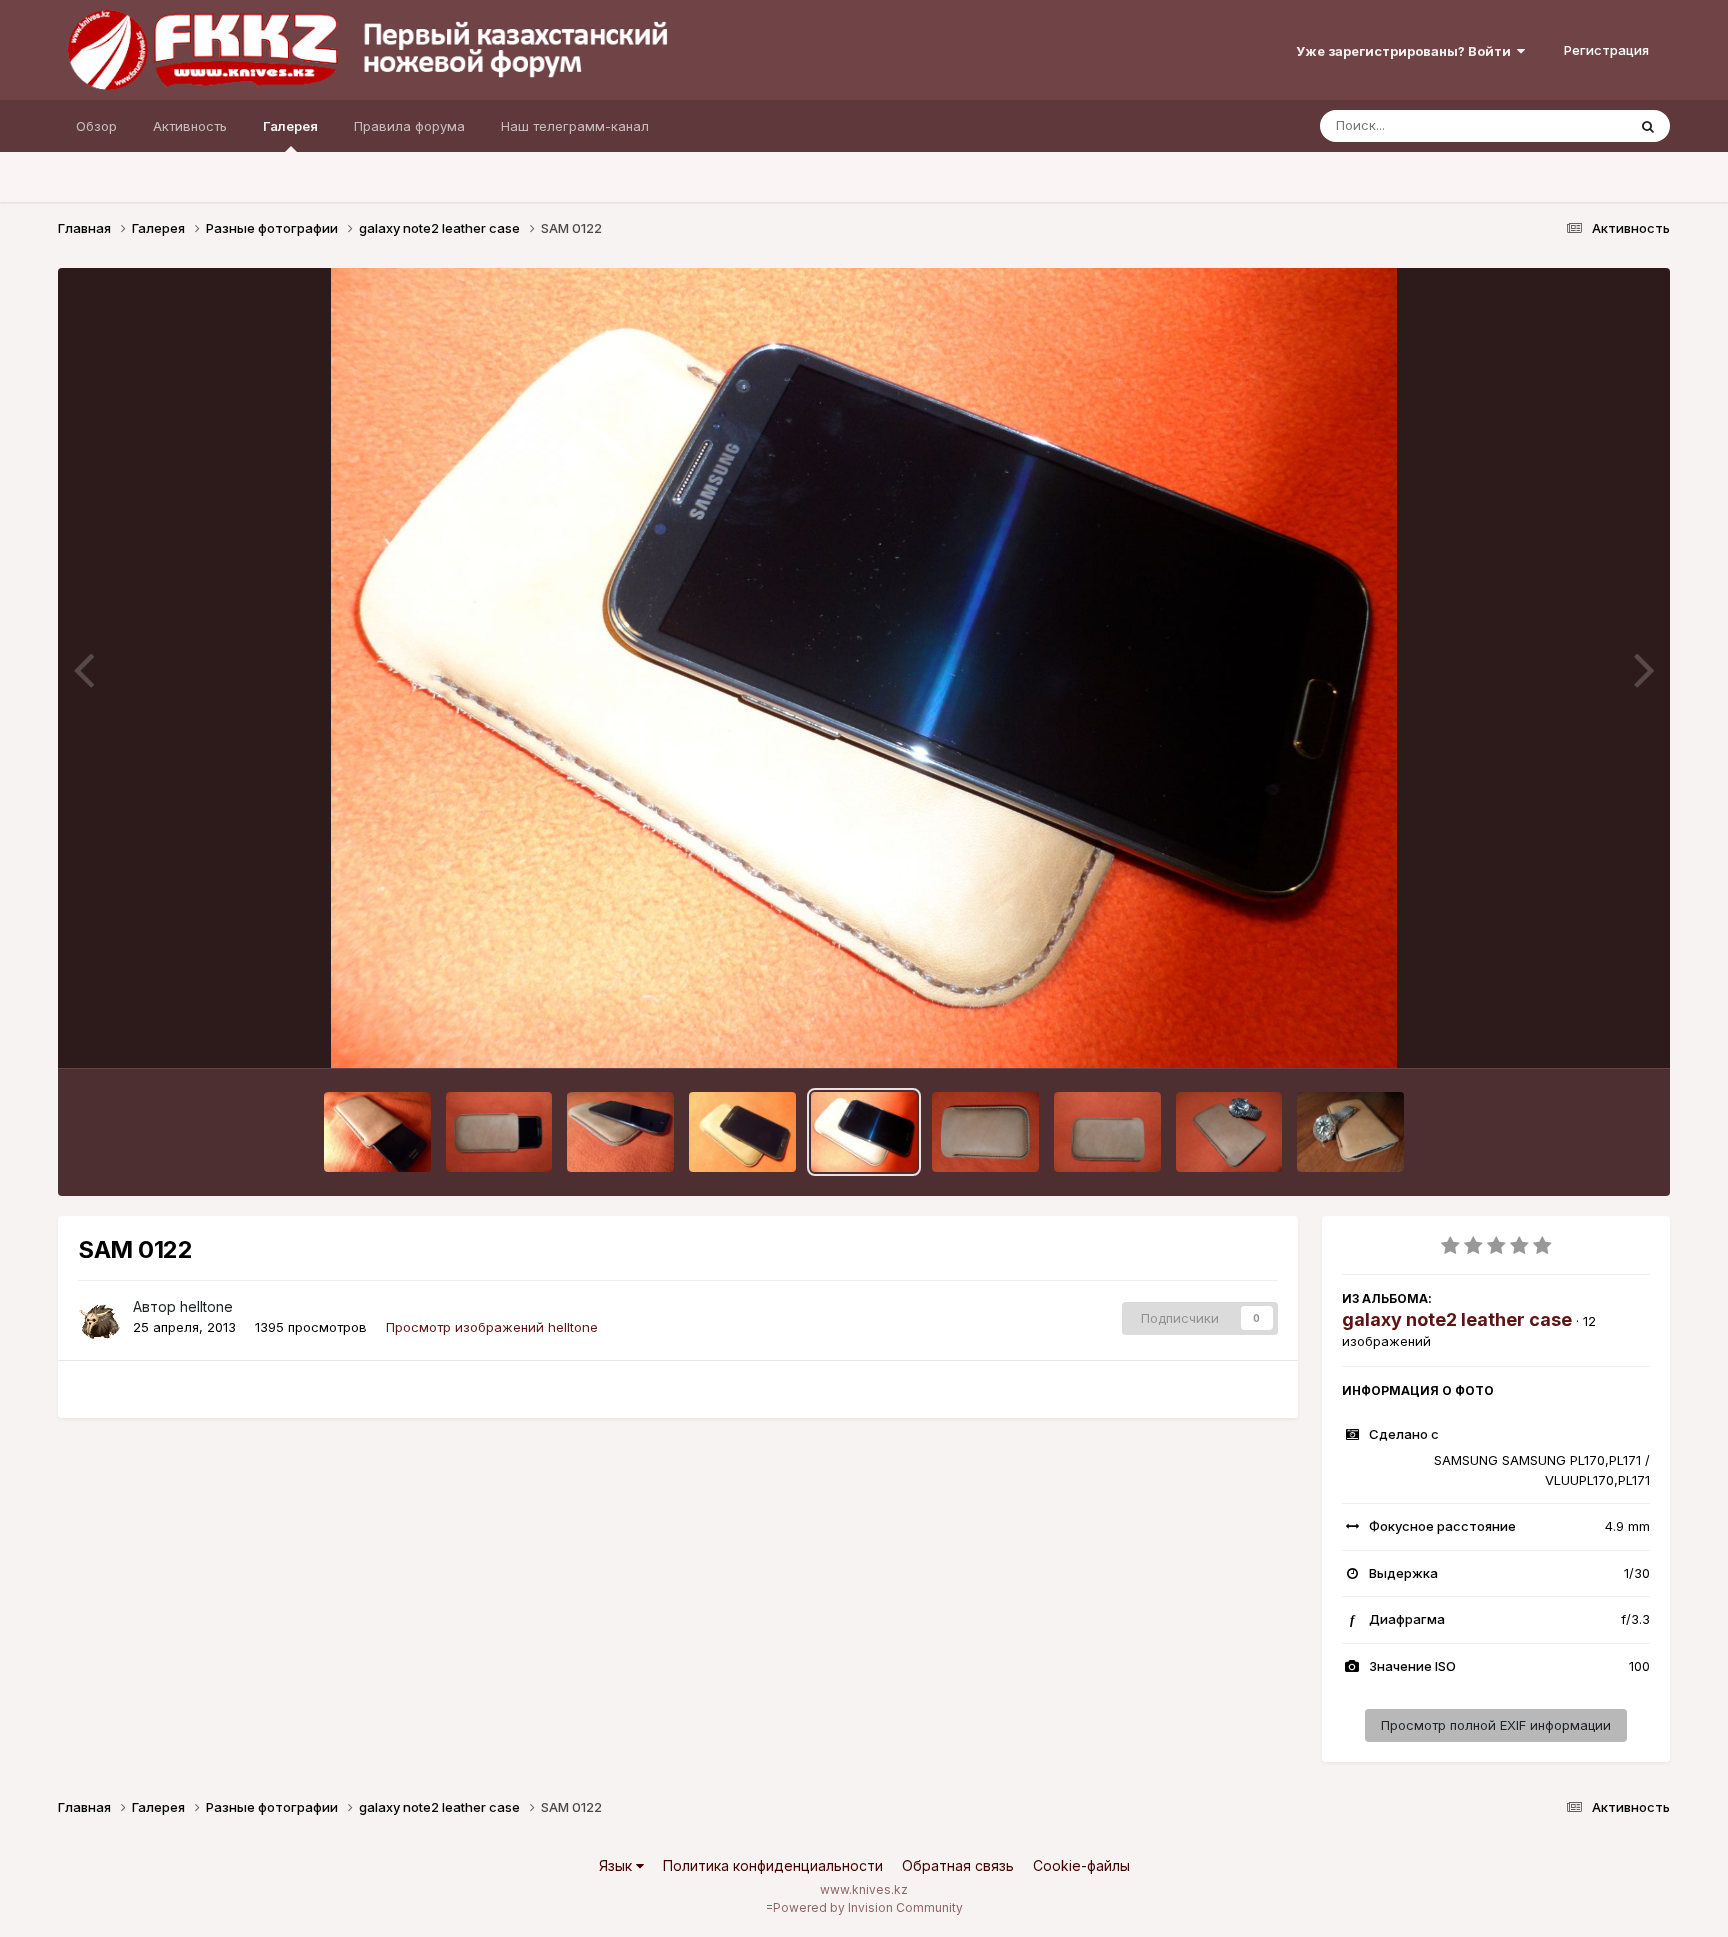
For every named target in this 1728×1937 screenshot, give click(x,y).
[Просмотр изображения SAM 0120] (1107, 1132)
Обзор (96, 126)
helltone (206, 1306)
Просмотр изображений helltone (492, 1327)
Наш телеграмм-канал (575, 126)
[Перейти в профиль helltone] (100, 1318)
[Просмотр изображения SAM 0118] (1350, 1132)
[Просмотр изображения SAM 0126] (377, 1132)
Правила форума (409, 126)
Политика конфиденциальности (773, 1865)
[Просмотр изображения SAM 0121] (985, 1132)
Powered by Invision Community (868, 1907)
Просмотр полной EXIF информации (1496, 1725)
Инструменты (1582, 1032)
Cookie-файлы (1081, 1865)
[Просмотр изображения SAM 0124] (620, 1132)
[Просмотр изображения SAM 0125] (499, 1132)
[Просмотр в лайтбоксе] (864, 668)
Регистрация (1606, 50)
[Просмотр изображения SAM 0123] (742, 1132)
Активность (190, 126)
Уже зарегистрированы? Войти (1406, 51)
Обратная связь (958, 1865)
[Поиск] (1648, 126)
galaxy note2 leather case (1457, 1319)
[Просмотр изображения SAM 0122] (864, 1132)
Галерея (290, 126)
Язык (617, 1865)
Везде (1580, 125)
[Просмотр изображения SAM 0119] (1229, 1132)
